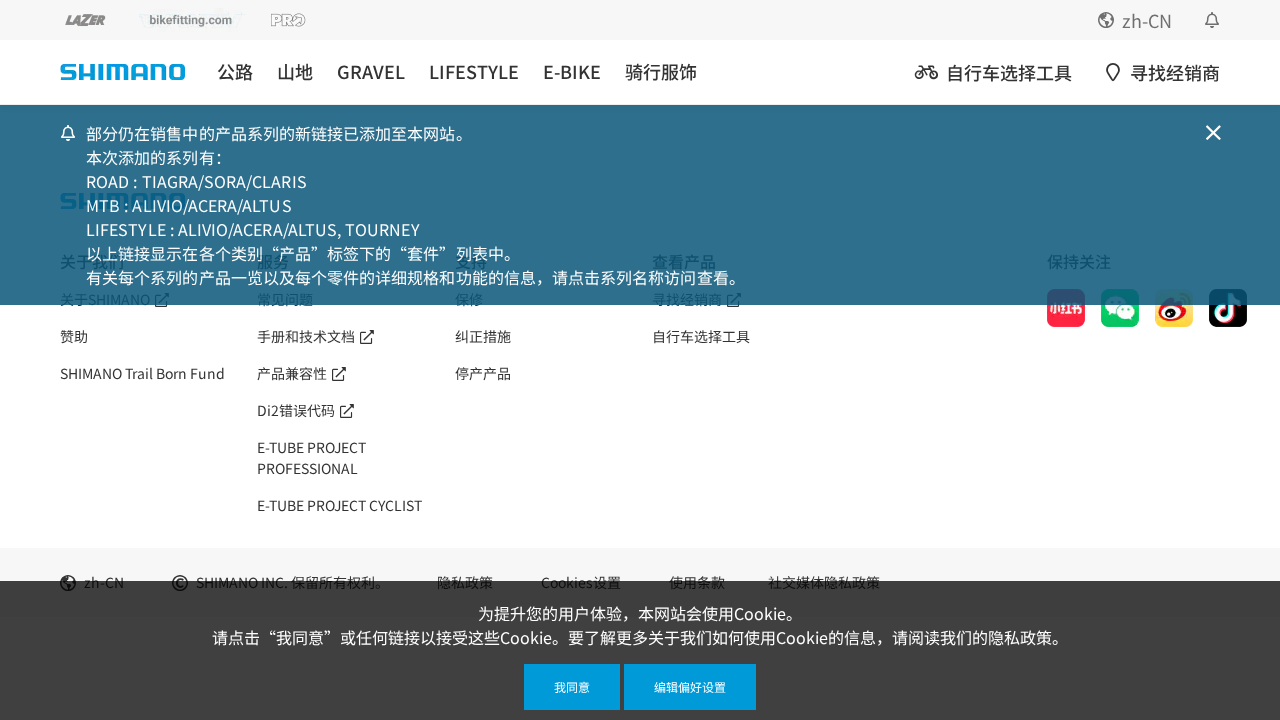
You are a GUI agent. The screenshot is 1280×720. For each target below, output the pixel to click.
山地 (295, 71)
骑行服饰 (661, 71)
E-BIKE (572, 71)
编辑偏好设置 (690, 686)
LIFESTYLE (474, 71)
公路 (235, 71)
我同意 (572, 686)
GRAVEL (371, 71)
